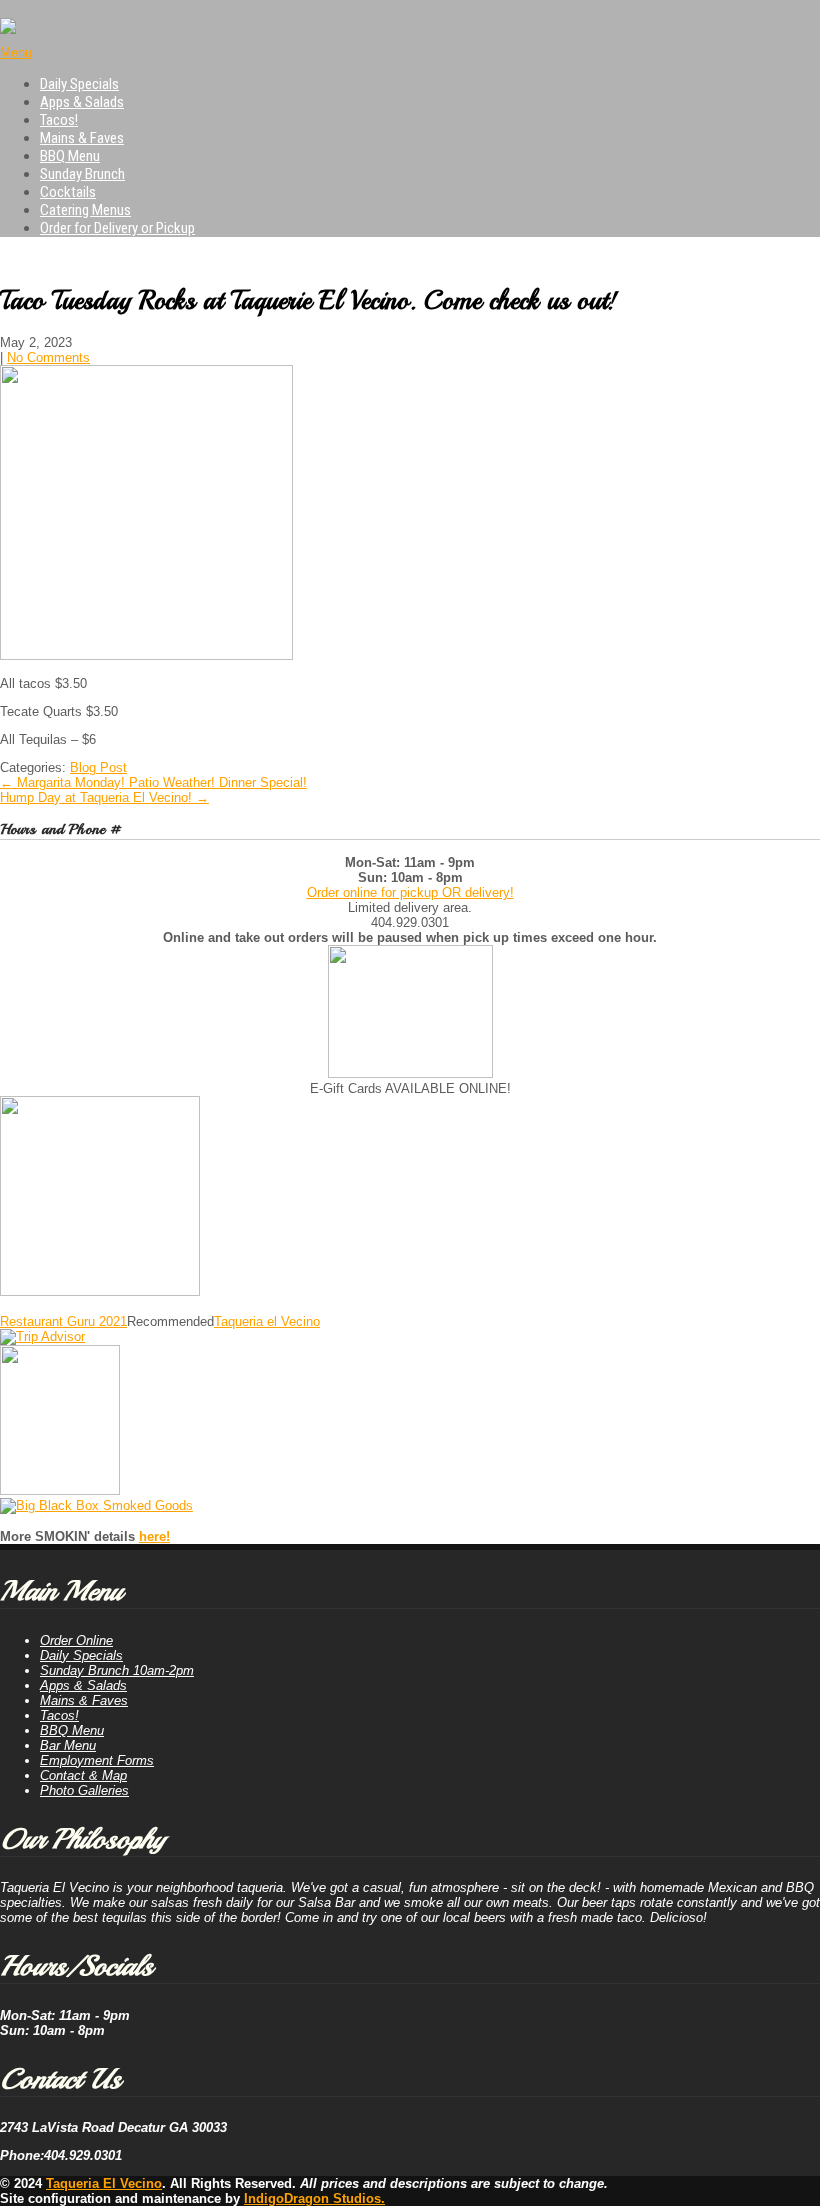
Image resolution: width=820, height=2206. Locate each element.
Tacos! (59, 120)
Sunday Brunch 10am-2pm (117, 1670)
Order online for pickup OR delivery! (410, 892)
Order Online (76, 1640)
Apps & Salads (82, 102)
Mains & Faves (82, 138)
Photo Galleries (84, 1790)
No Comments (48, 357)
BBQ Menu (70, 156)
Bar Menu (68, 1745)
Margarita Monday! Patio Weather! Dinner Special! (153, 782)
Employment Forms (97, 1760)
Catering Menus (85, 210)
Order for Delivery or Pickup (117, 228)
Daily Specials (79, 84)
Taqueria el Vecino (267, 1321)
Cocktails (68, 192)
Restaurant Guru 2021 (63, 1321)
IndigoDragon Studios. (314, 2198)
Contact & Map (83, 1775)
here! (154, 1536)
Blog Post (98, 767)
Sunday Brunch (82, 174)
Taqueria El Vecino (104, 2183)
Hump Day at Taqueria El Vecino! (104, 797)
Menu (16, 52)
